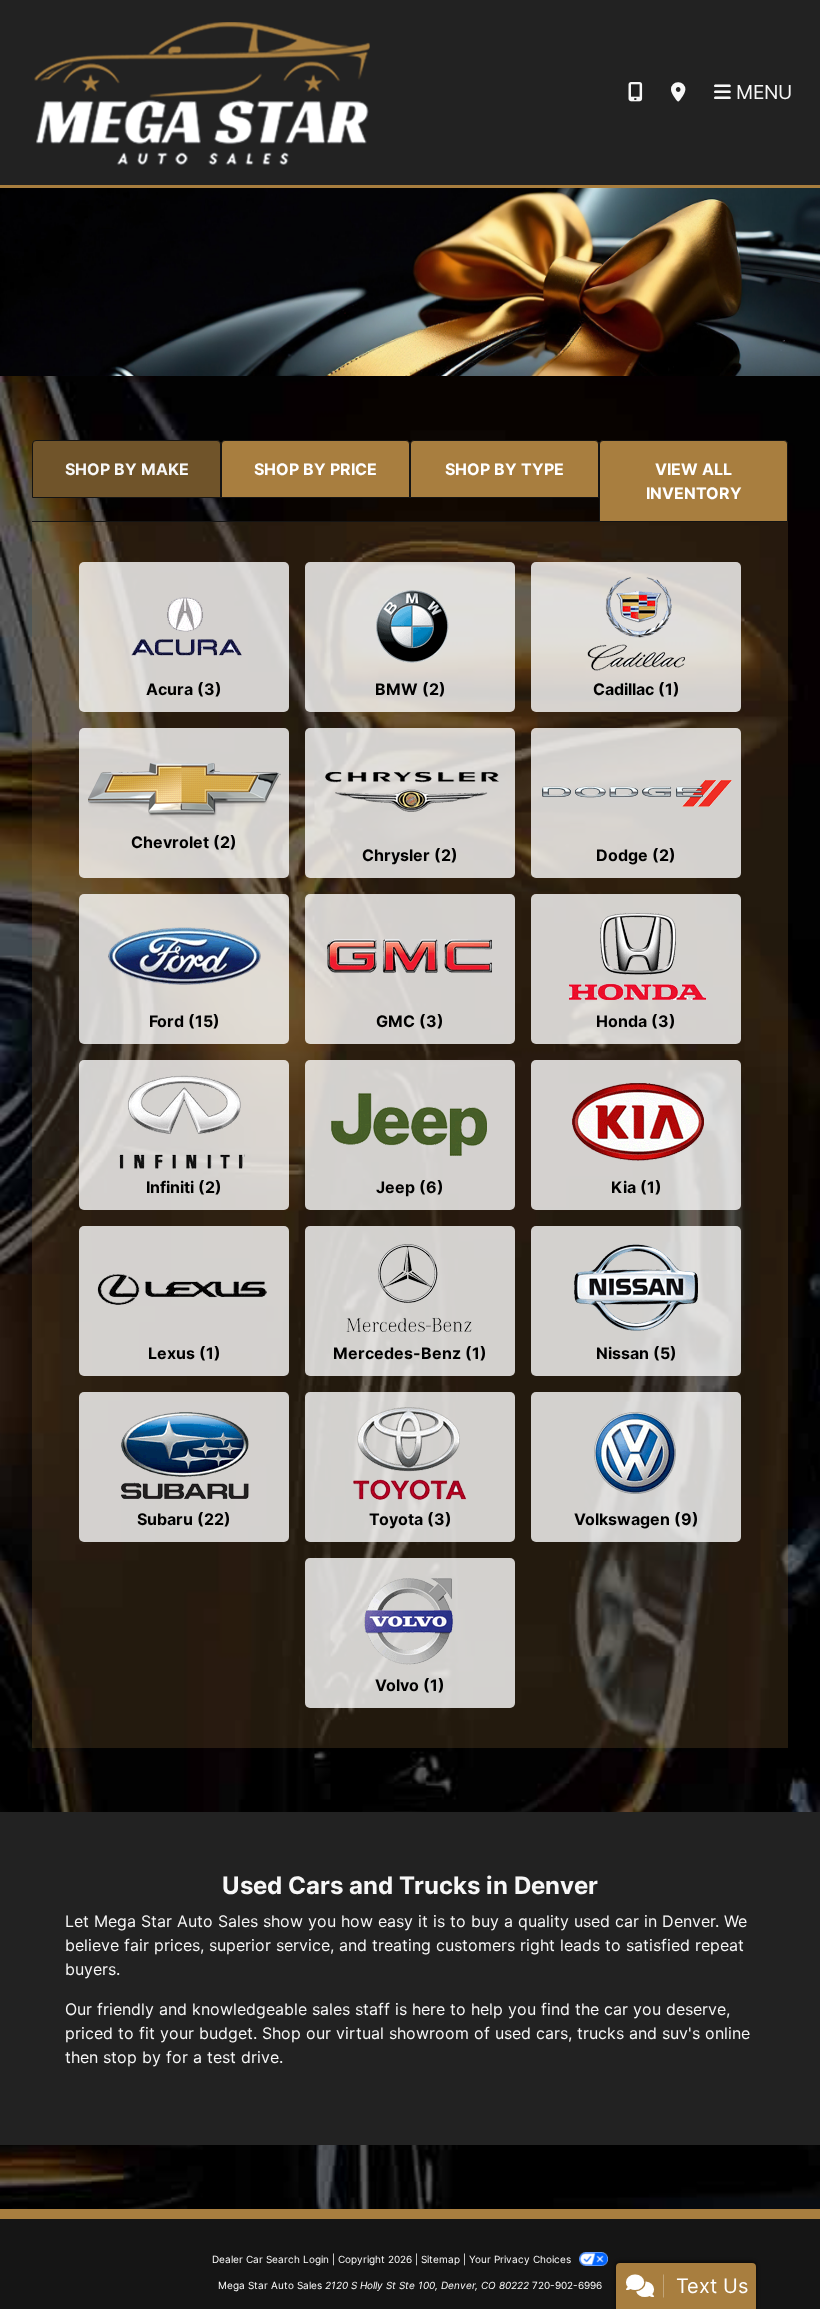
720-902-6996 (567, 2285)
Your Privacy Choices (521, 2259)
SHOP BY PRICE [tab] (315, 469)
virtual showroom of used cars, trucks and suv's (518, 2033)
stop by (132, 2057)
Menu (761, 92)
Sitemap (440, 2259)
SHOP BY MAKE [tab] (127, 469)
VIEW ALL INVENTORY (694, 481)
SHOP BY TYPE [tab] (504, 469)
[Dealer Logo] (197, 91)
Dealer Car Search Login (270, 2259)
